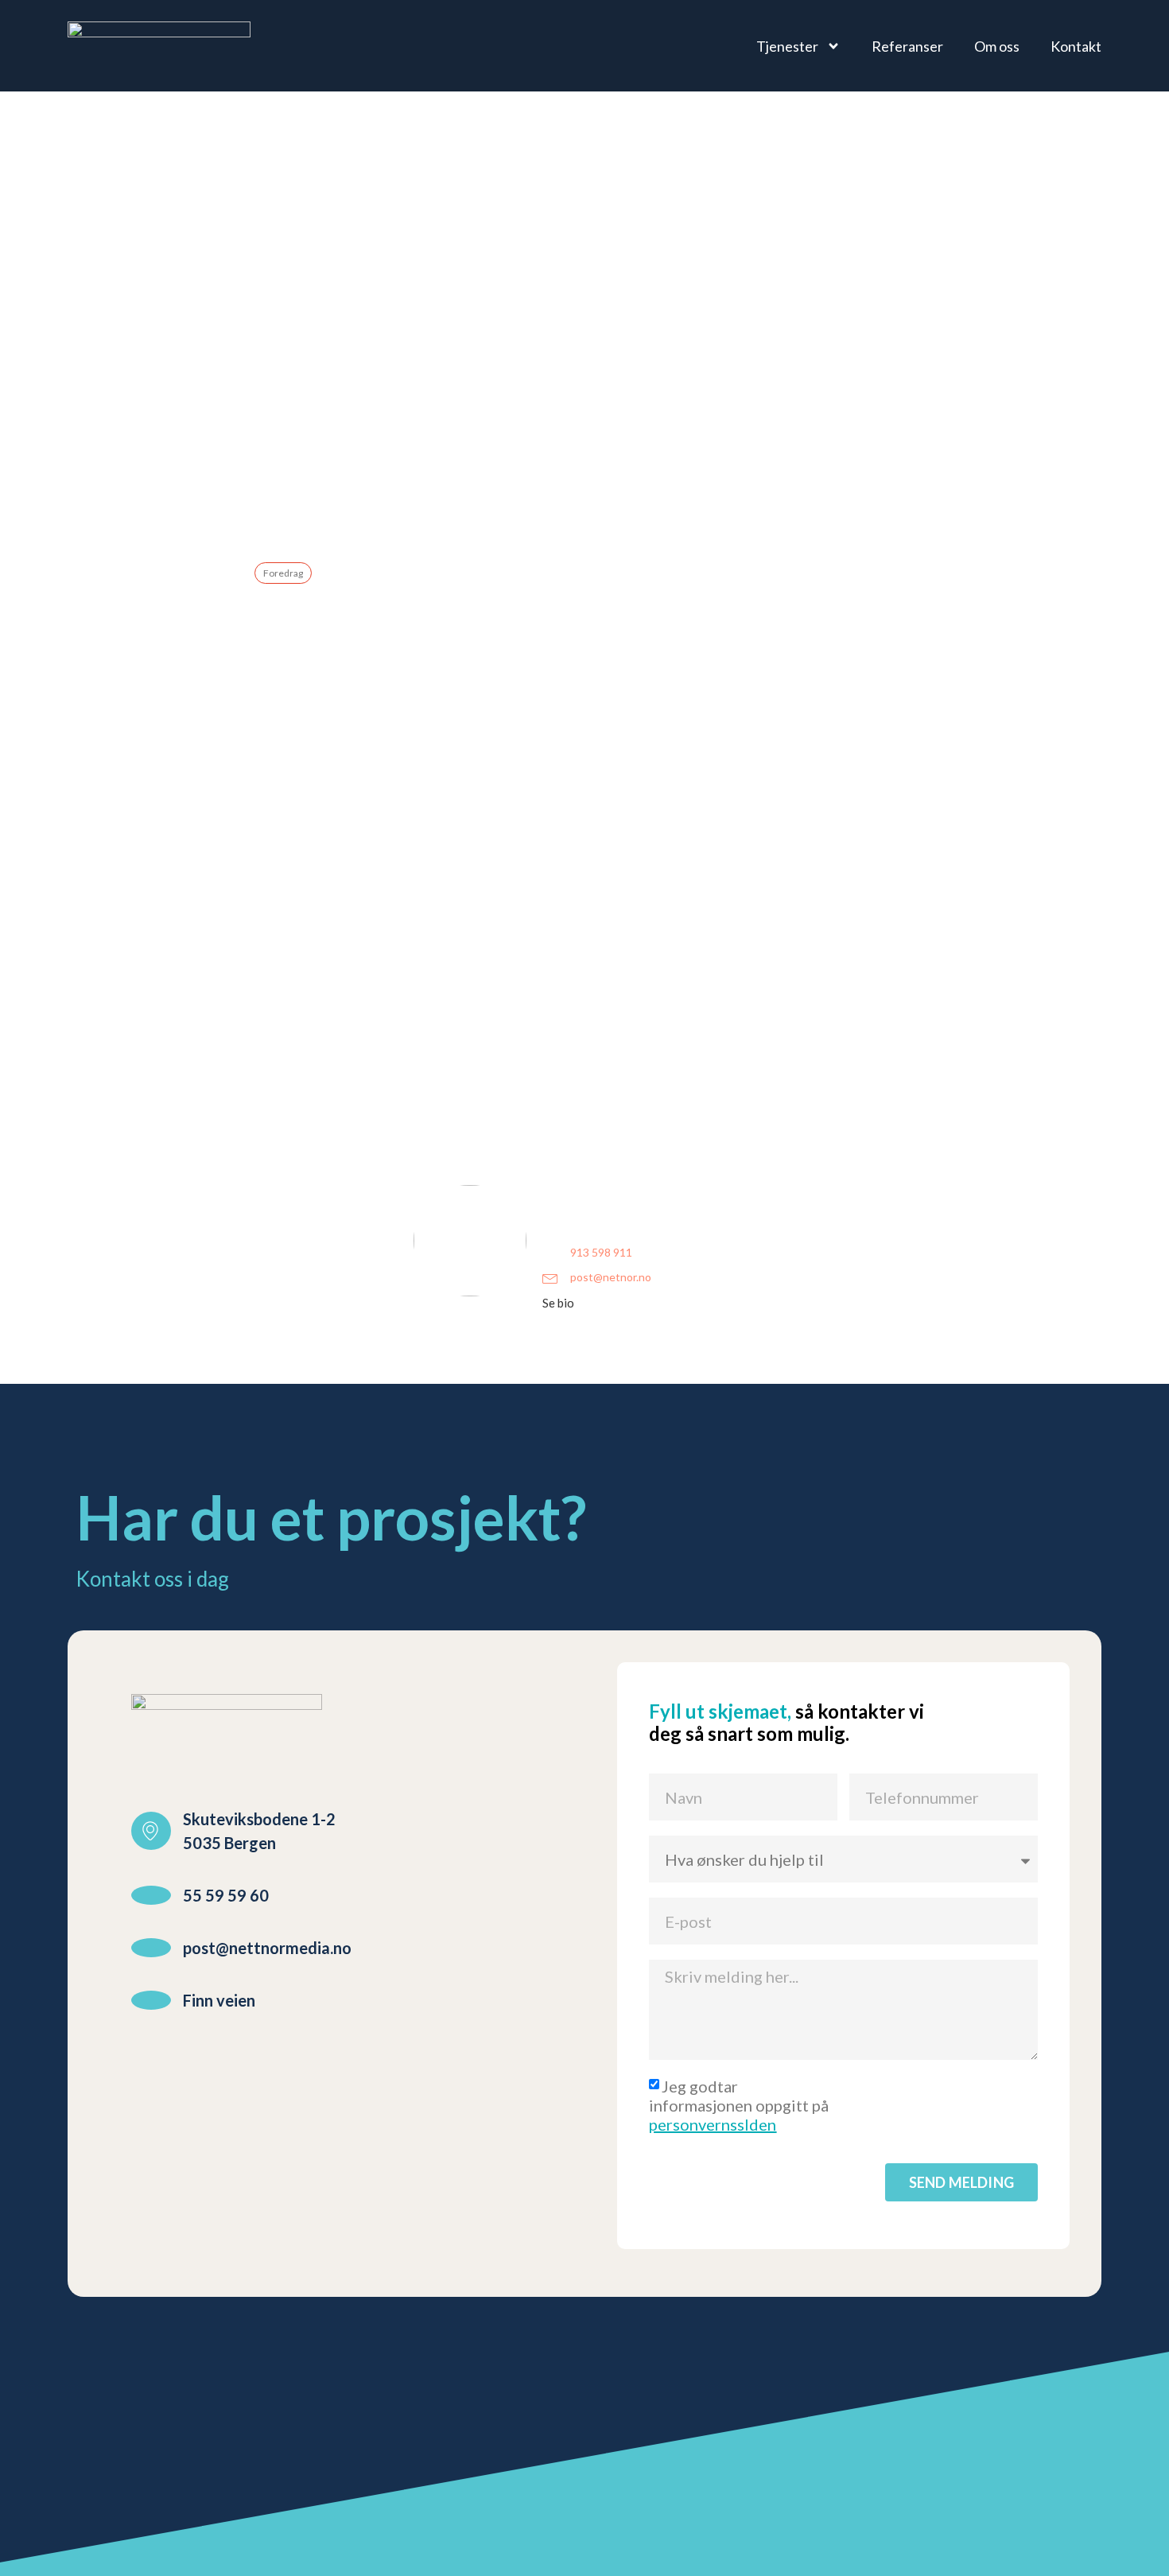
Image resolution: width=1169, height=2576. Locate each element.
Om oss (997, 46)
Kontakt (1076, 46)
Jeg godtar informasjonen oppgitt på (739, 2105)
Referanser (907, 46)
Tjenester (787, 46)
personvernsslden (713, 2124)
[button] (565, 1303)
